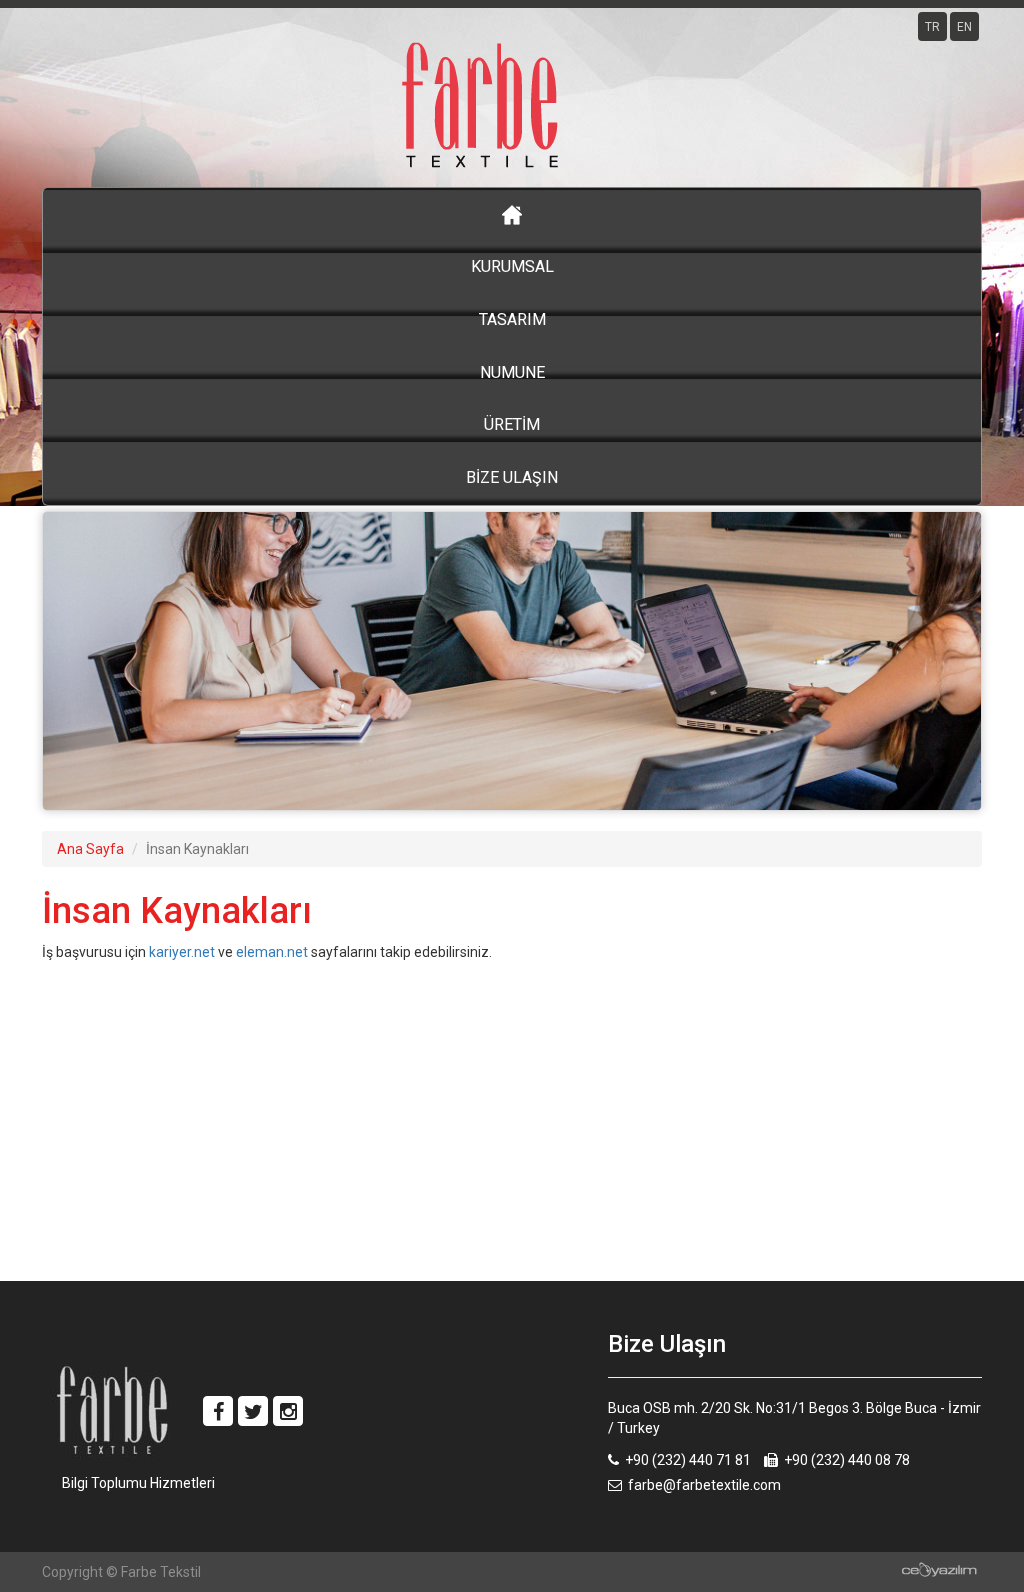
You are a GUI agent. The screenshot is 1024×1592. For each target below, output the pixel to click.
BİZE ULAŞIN (512, 477)
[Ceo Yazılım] (939, 1569)
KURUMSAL (512, 266)
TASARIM (512, 319)
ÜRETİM (512, 424)
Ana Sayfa (90, 849)
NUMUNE (512, 372)
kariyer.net (182, 952)
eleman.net (272, 952)
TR (932, 27)
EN (964, 27)
